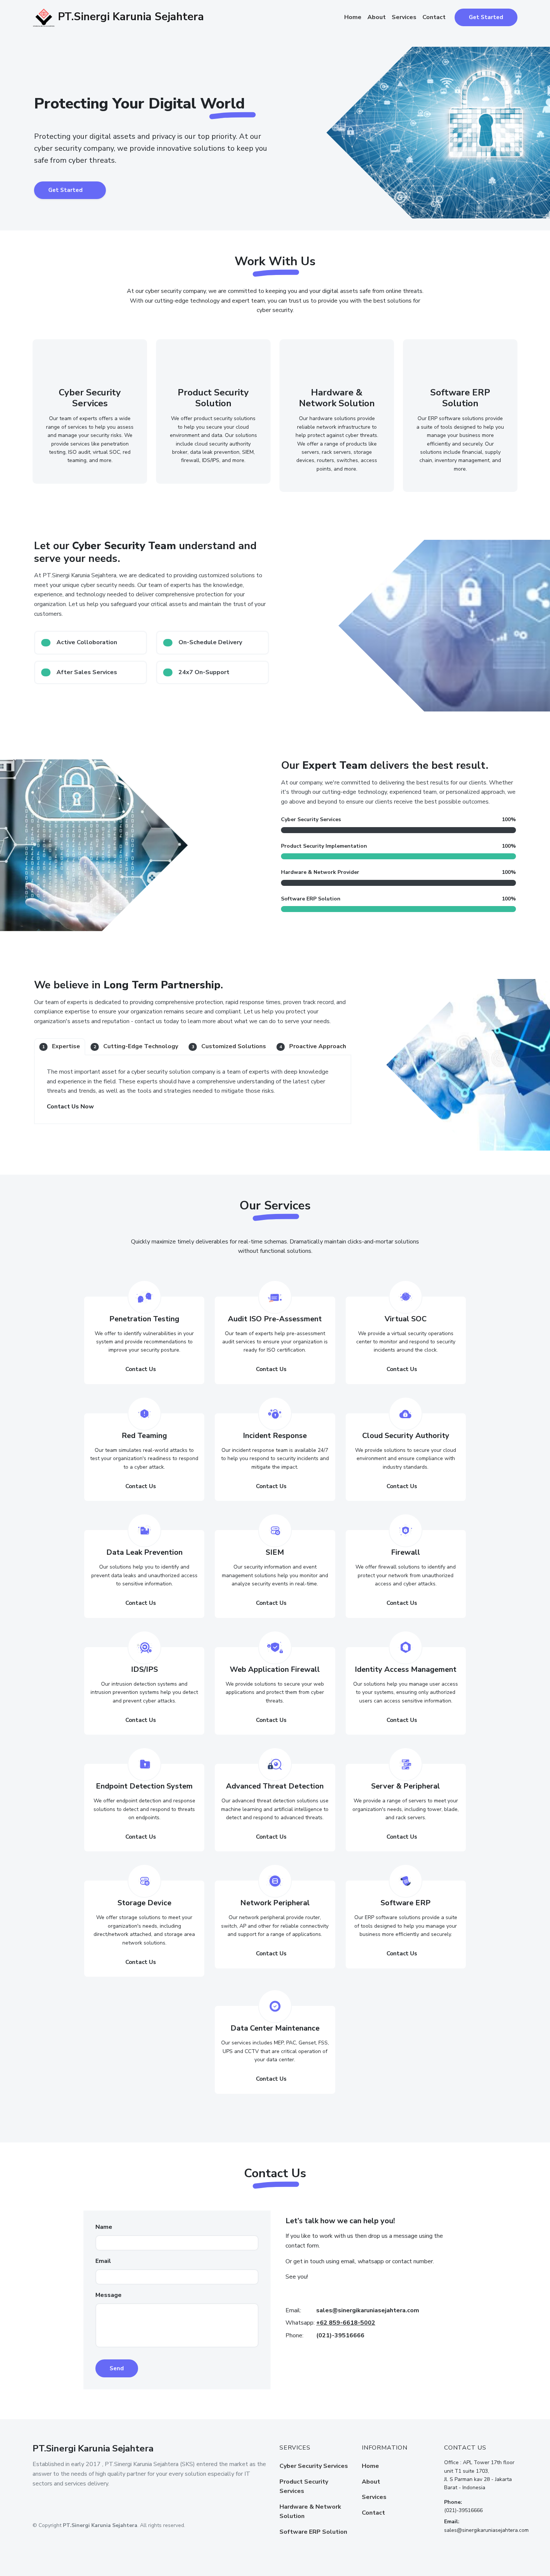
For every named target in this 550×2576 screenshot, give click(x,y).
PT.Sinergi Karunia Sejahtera (129, 17)
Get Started (486, 17)
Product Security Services (304, 2487)
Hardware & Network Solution (310, 2512)
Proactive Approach (313, 1046)
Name (104, 2227)
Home (353, 17)
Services (404, 17)
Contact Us (141, 1369)
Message (109, 2295)
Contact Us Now (70, 1107)
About (377, 17)
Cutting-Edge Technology (136, 1046)
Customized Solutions (229, 1046)
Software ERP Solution (313, 2532)
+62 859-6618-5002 (346, 2323)
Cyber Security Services (314, 2466)
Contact (434, 17)
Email (103, 2261)
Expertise (61, 1046)
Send (117, 2368)
